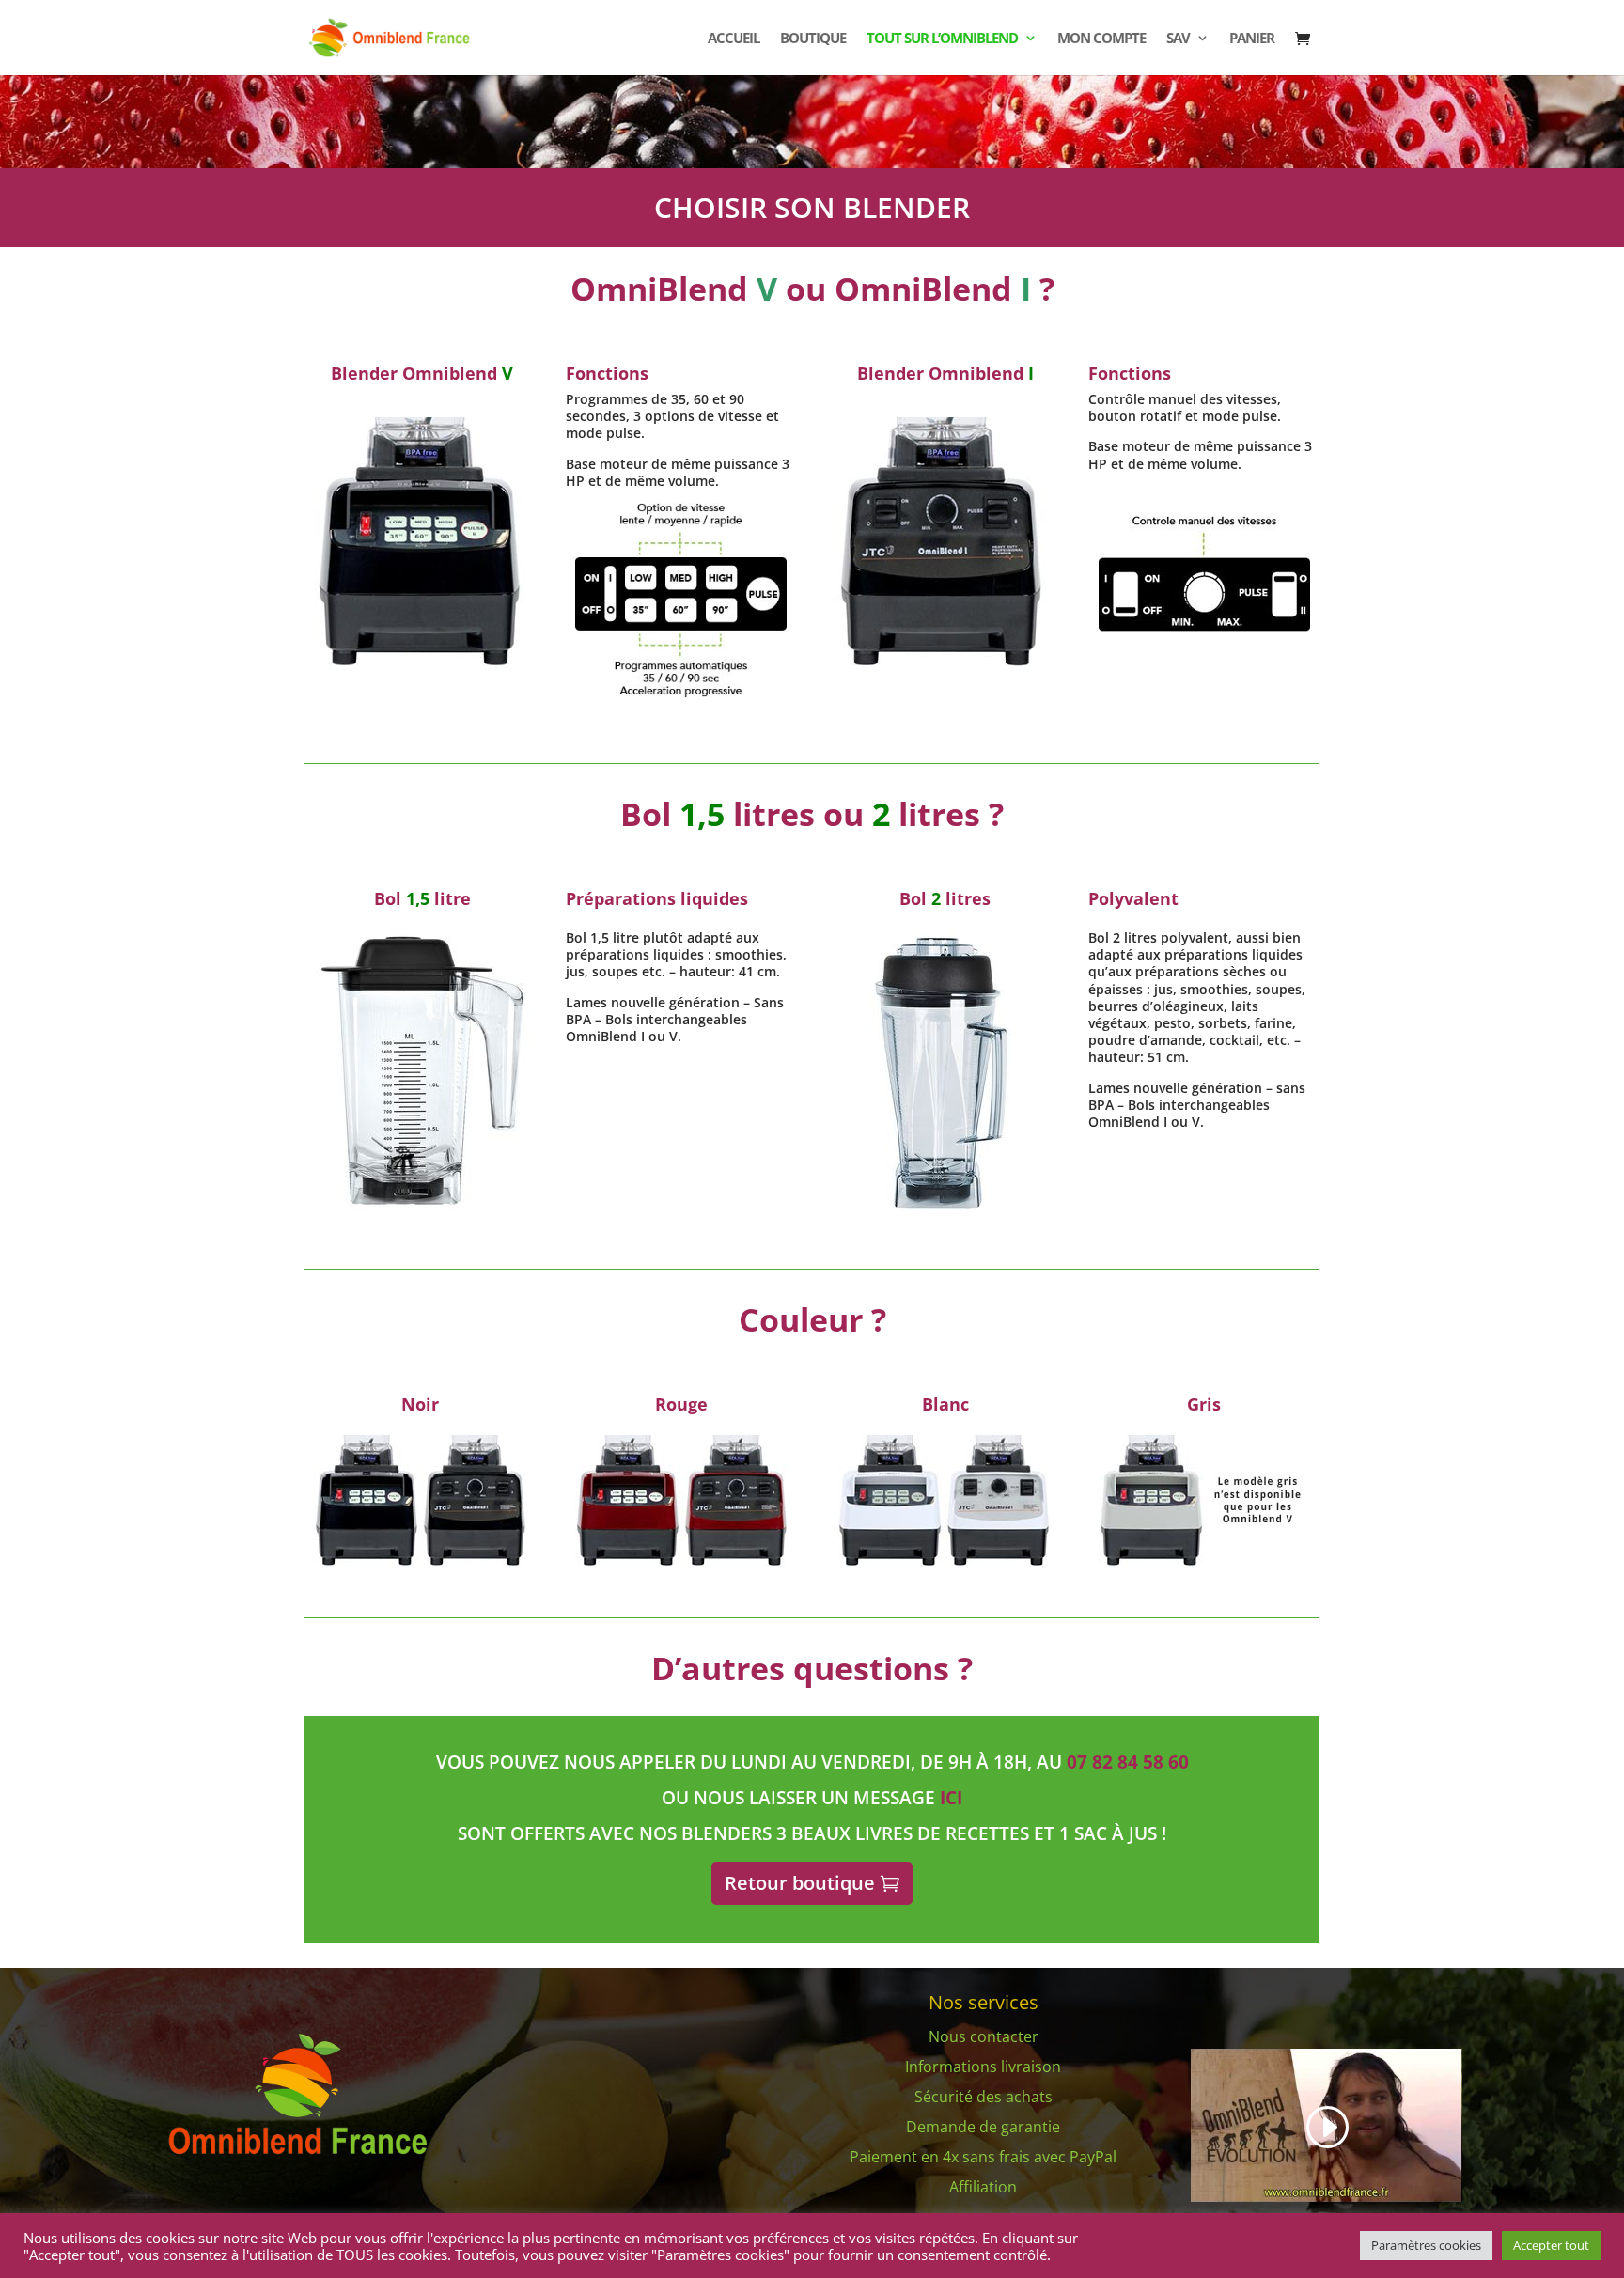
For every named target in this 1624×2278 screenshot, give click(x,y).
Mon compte (1101, 39)
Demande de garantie (983, 2127)
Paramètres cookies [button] (1426, 2245)
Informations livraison (983, 2067)
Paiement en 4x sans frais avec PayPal (983, 2157)
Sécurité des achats (984, 2097)
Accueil (734, 39)
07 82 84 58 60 (1128, 1762)
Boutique (813, 39)
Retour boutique (800, 1883)
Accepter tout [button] (1551, 2245)
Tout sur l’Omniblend (942, 39)
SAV (1178, 39)
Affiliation (983, 2187)
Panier (1252, 39)
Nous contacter (984, 2036)
